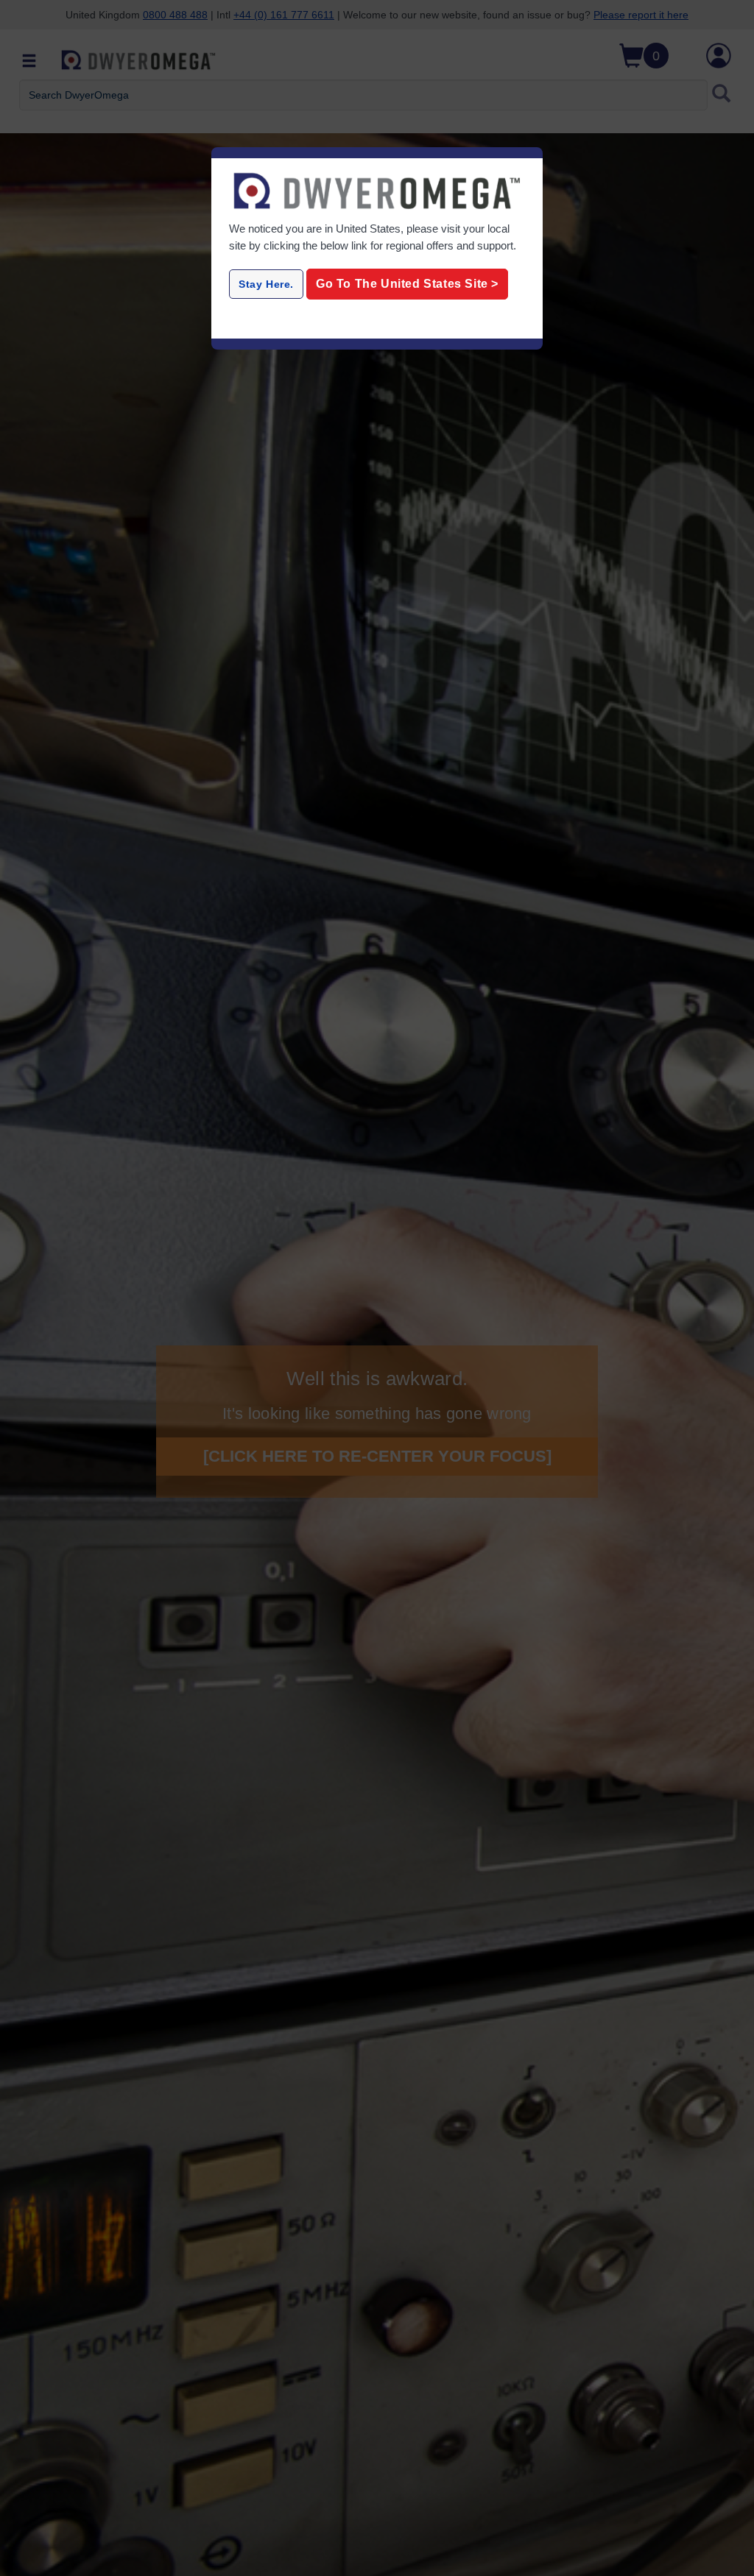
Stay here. (266, 284)
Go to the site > (407, 284)
